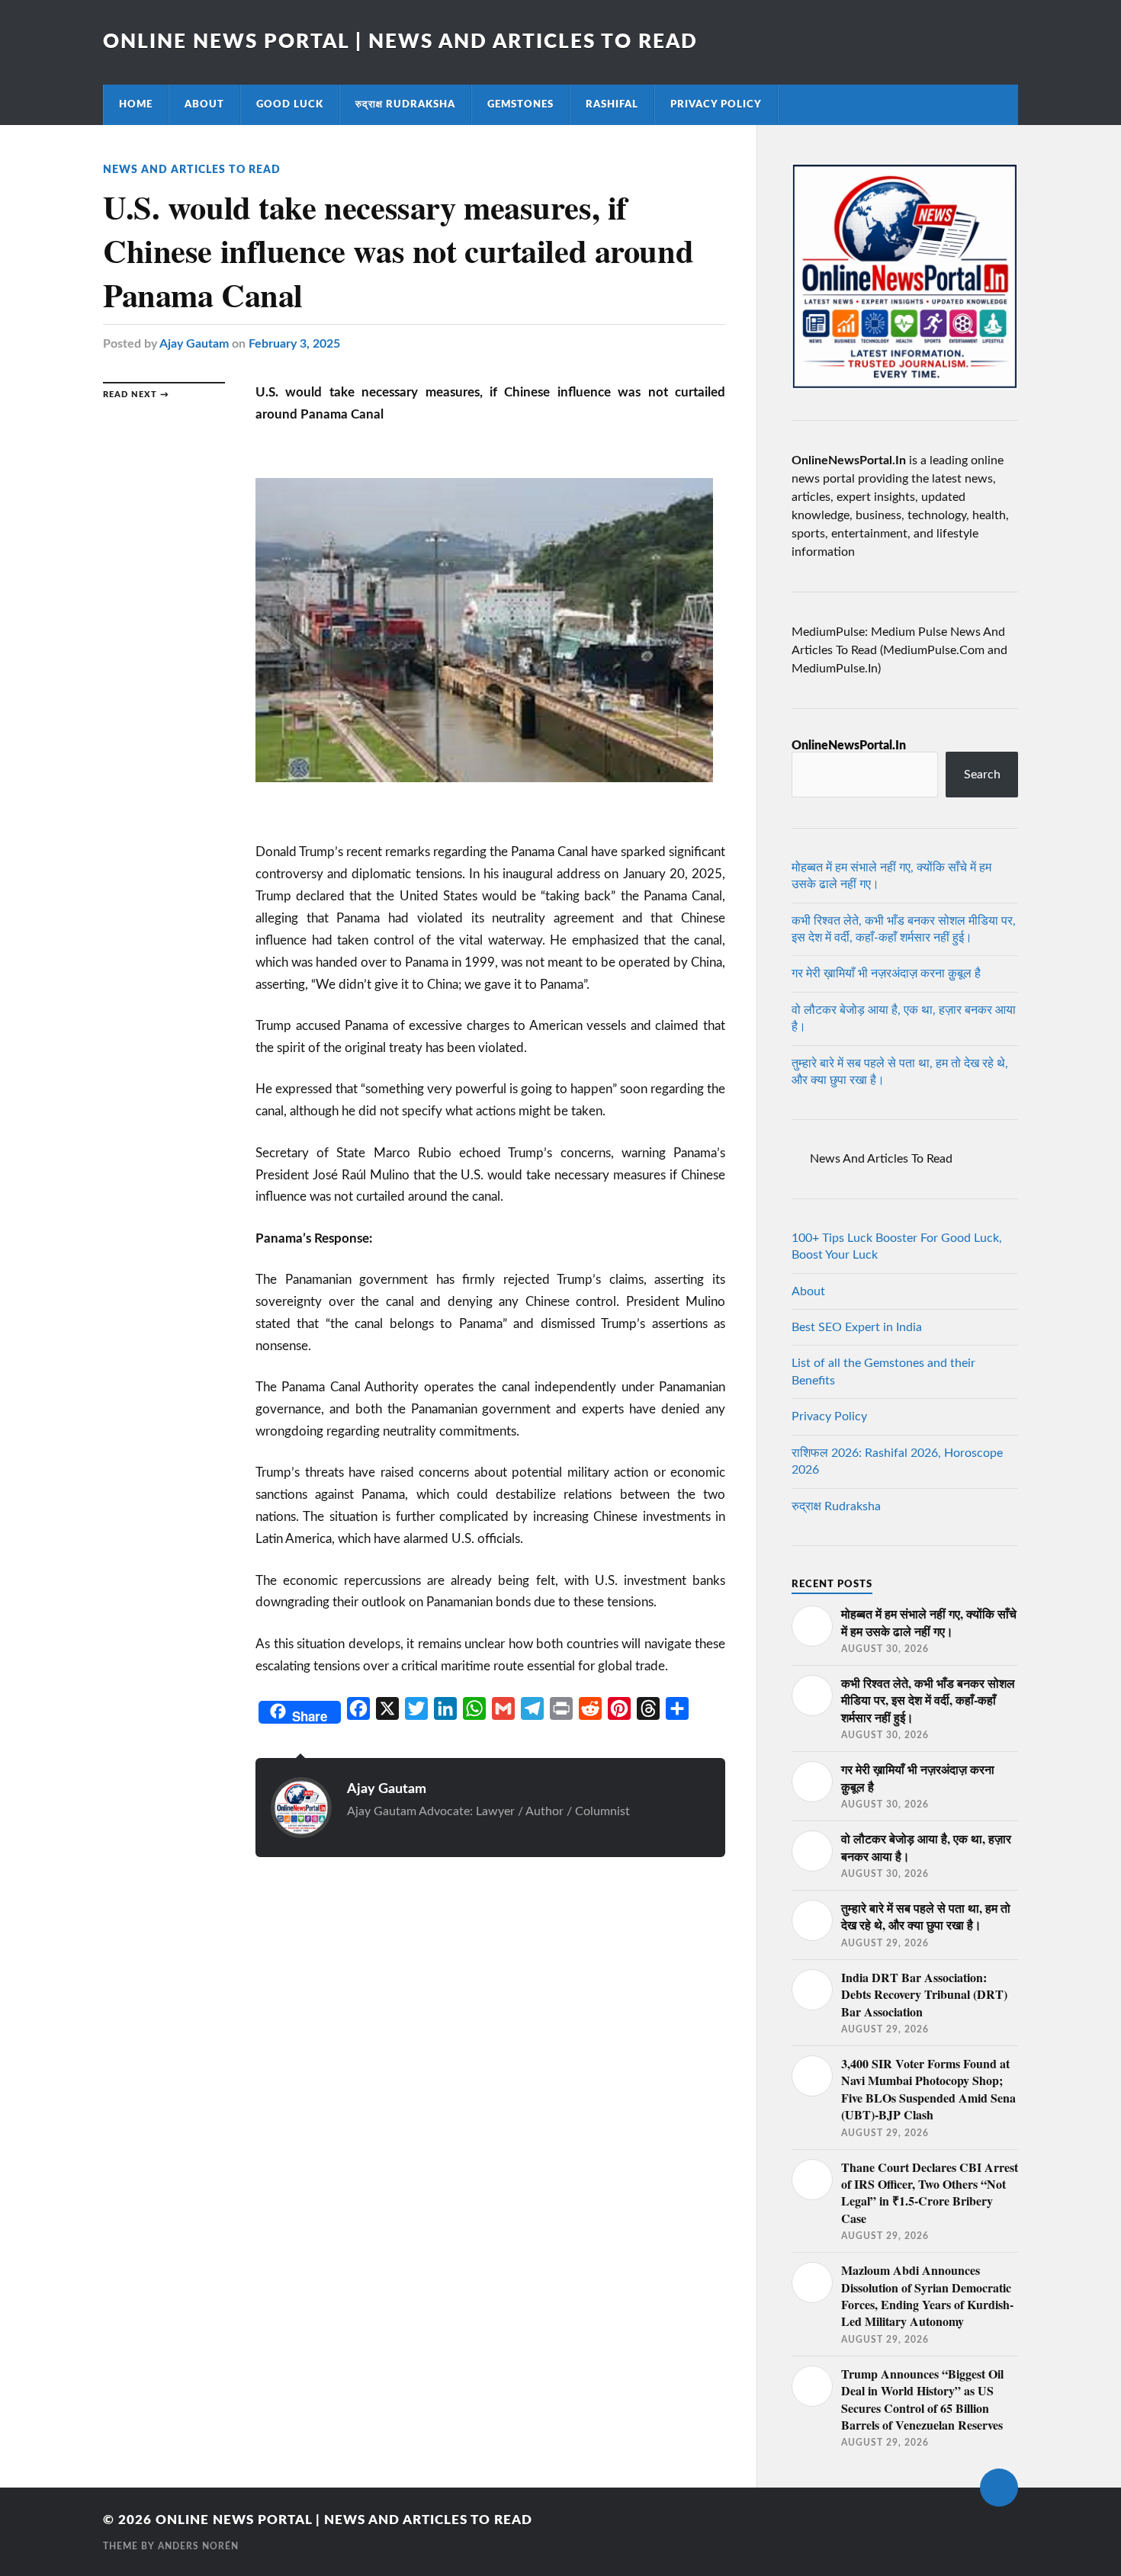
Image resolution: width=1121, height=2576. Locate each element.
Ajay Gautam (194, 344)
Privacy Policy (716, 104)
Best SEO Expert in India (857, 1327)
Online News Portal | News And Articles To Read (400, 42)
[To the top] (999, 2488)
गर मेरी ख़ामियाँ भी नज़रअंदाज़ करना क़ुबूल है (886, 974)
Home (136, 104)
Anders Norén (198, 2546)
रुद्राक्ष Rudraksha (405, 104)
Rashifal (612, 104)
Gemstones (520, 104)
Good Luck (290, 104)
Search (982, 775)
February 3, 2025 (294, 344)
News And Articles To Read (192, 170)
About (204, 104)
